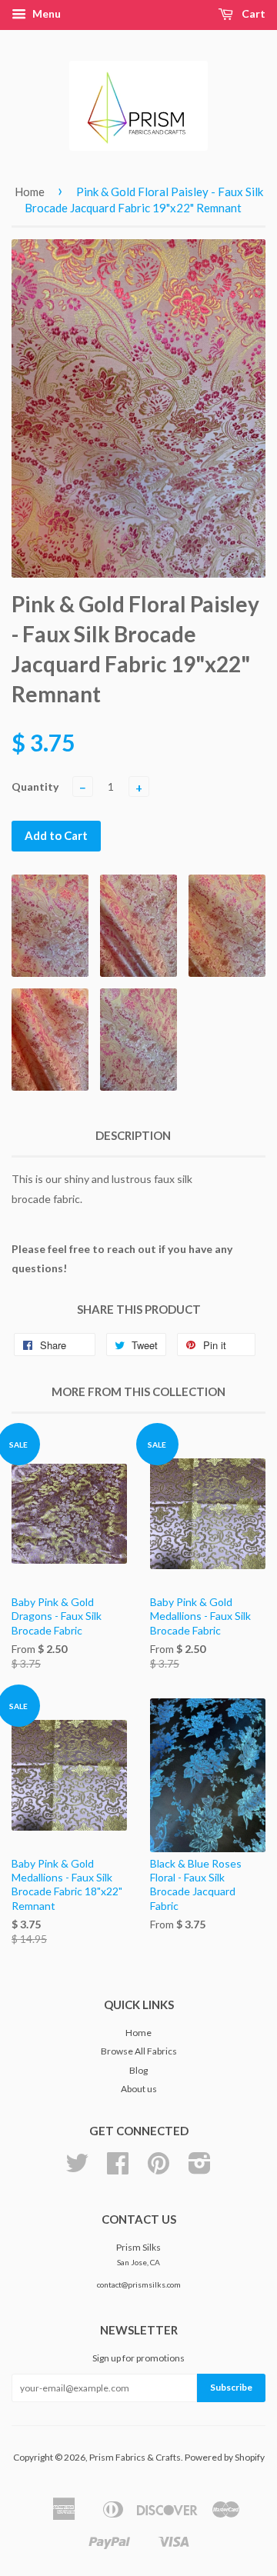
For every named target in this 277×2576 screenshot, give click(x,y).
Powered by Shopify (225, 2457)
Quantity (35, 786)
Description (133, 1135)
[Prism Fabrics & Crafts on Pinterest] (159, 2169)
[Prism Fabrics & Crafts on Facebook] (118, 2169)
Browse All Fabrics (139, 2051)
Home (30, 192)
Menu (45, 13)
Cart (252, 13)
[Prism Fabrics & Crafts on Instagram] (200, 2169)
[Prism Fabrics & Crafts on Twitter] (77, 2169)
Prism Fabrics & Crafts (135, 2457)
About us (139, 2089)
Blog (138, 2070)
